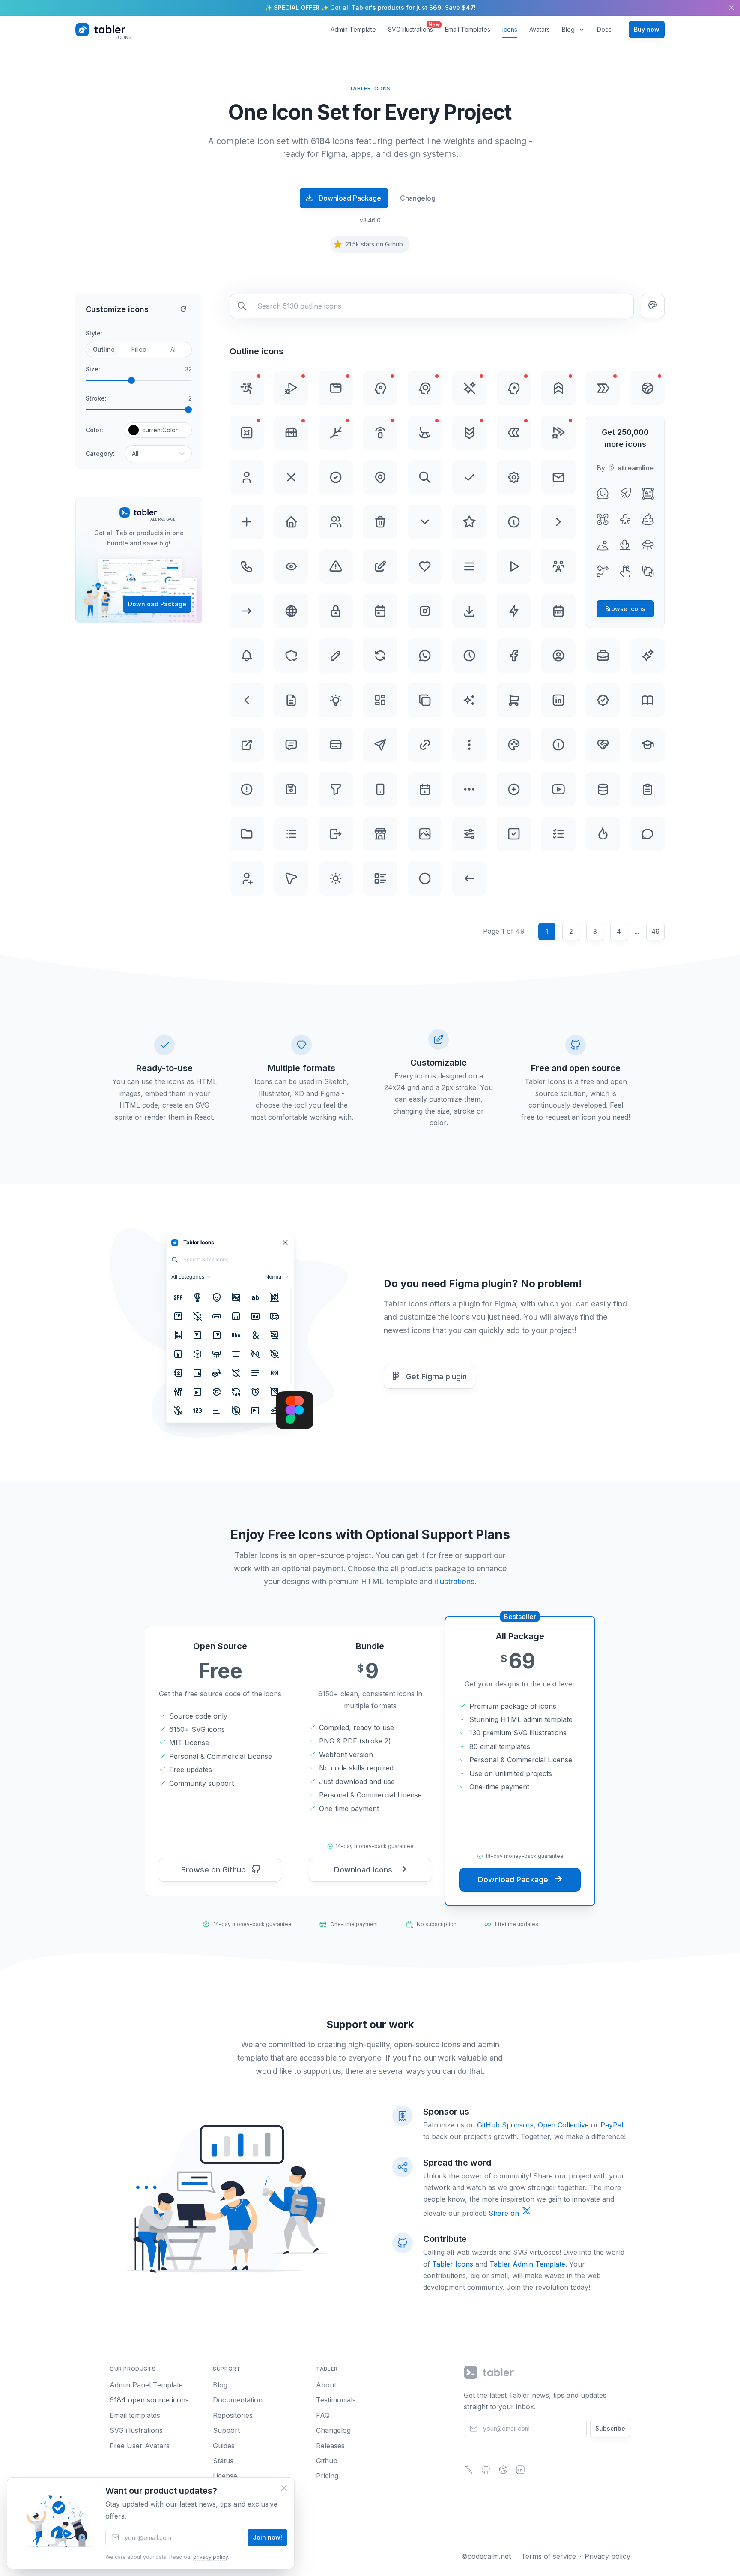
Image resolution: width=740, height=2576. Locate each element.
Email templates (135, 2415)
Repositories (233, 2415)
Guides (224, 2446)
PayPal (612, 2125)
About (326, 2385)
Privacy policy (607, 2556)
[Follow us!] (469, 2472)
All (174, 349)
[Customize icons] (653, 306)
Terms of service (549, 2556)
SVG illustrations (136, 2430)
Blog (568, 29)
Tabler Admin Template (527, 2264)
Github (327, 2461)
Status (223, 2461)
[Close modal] (284, 2488)
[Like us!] (503, 2472)
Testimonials (336, 2400)
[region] (370, 8)
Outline (104, 349)
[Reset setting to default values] (183, 309)
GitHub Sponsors (505, 2125)
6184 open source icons (149, 2400)
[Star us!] (486, 2472)
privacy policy (210, 2557)
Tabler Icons (453, 2264)
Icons (510, 29)
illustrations (455, 1581)
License (225, 2476)
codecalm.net (489, 2556)
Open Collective (563, 2125)
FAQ (323, 2415)
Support (226, 2430)
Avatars (540, 29)
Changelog (418, 198)
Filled (139, 349)
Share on (505, 2213)
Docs (604, 29)
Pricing (327, 2476)
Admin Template (353, 29)
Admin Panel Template (146, 2385)
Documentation (238, 2400)
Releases (330, 2446)
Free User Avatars (140, 2446)
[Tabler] (489, 2372)
